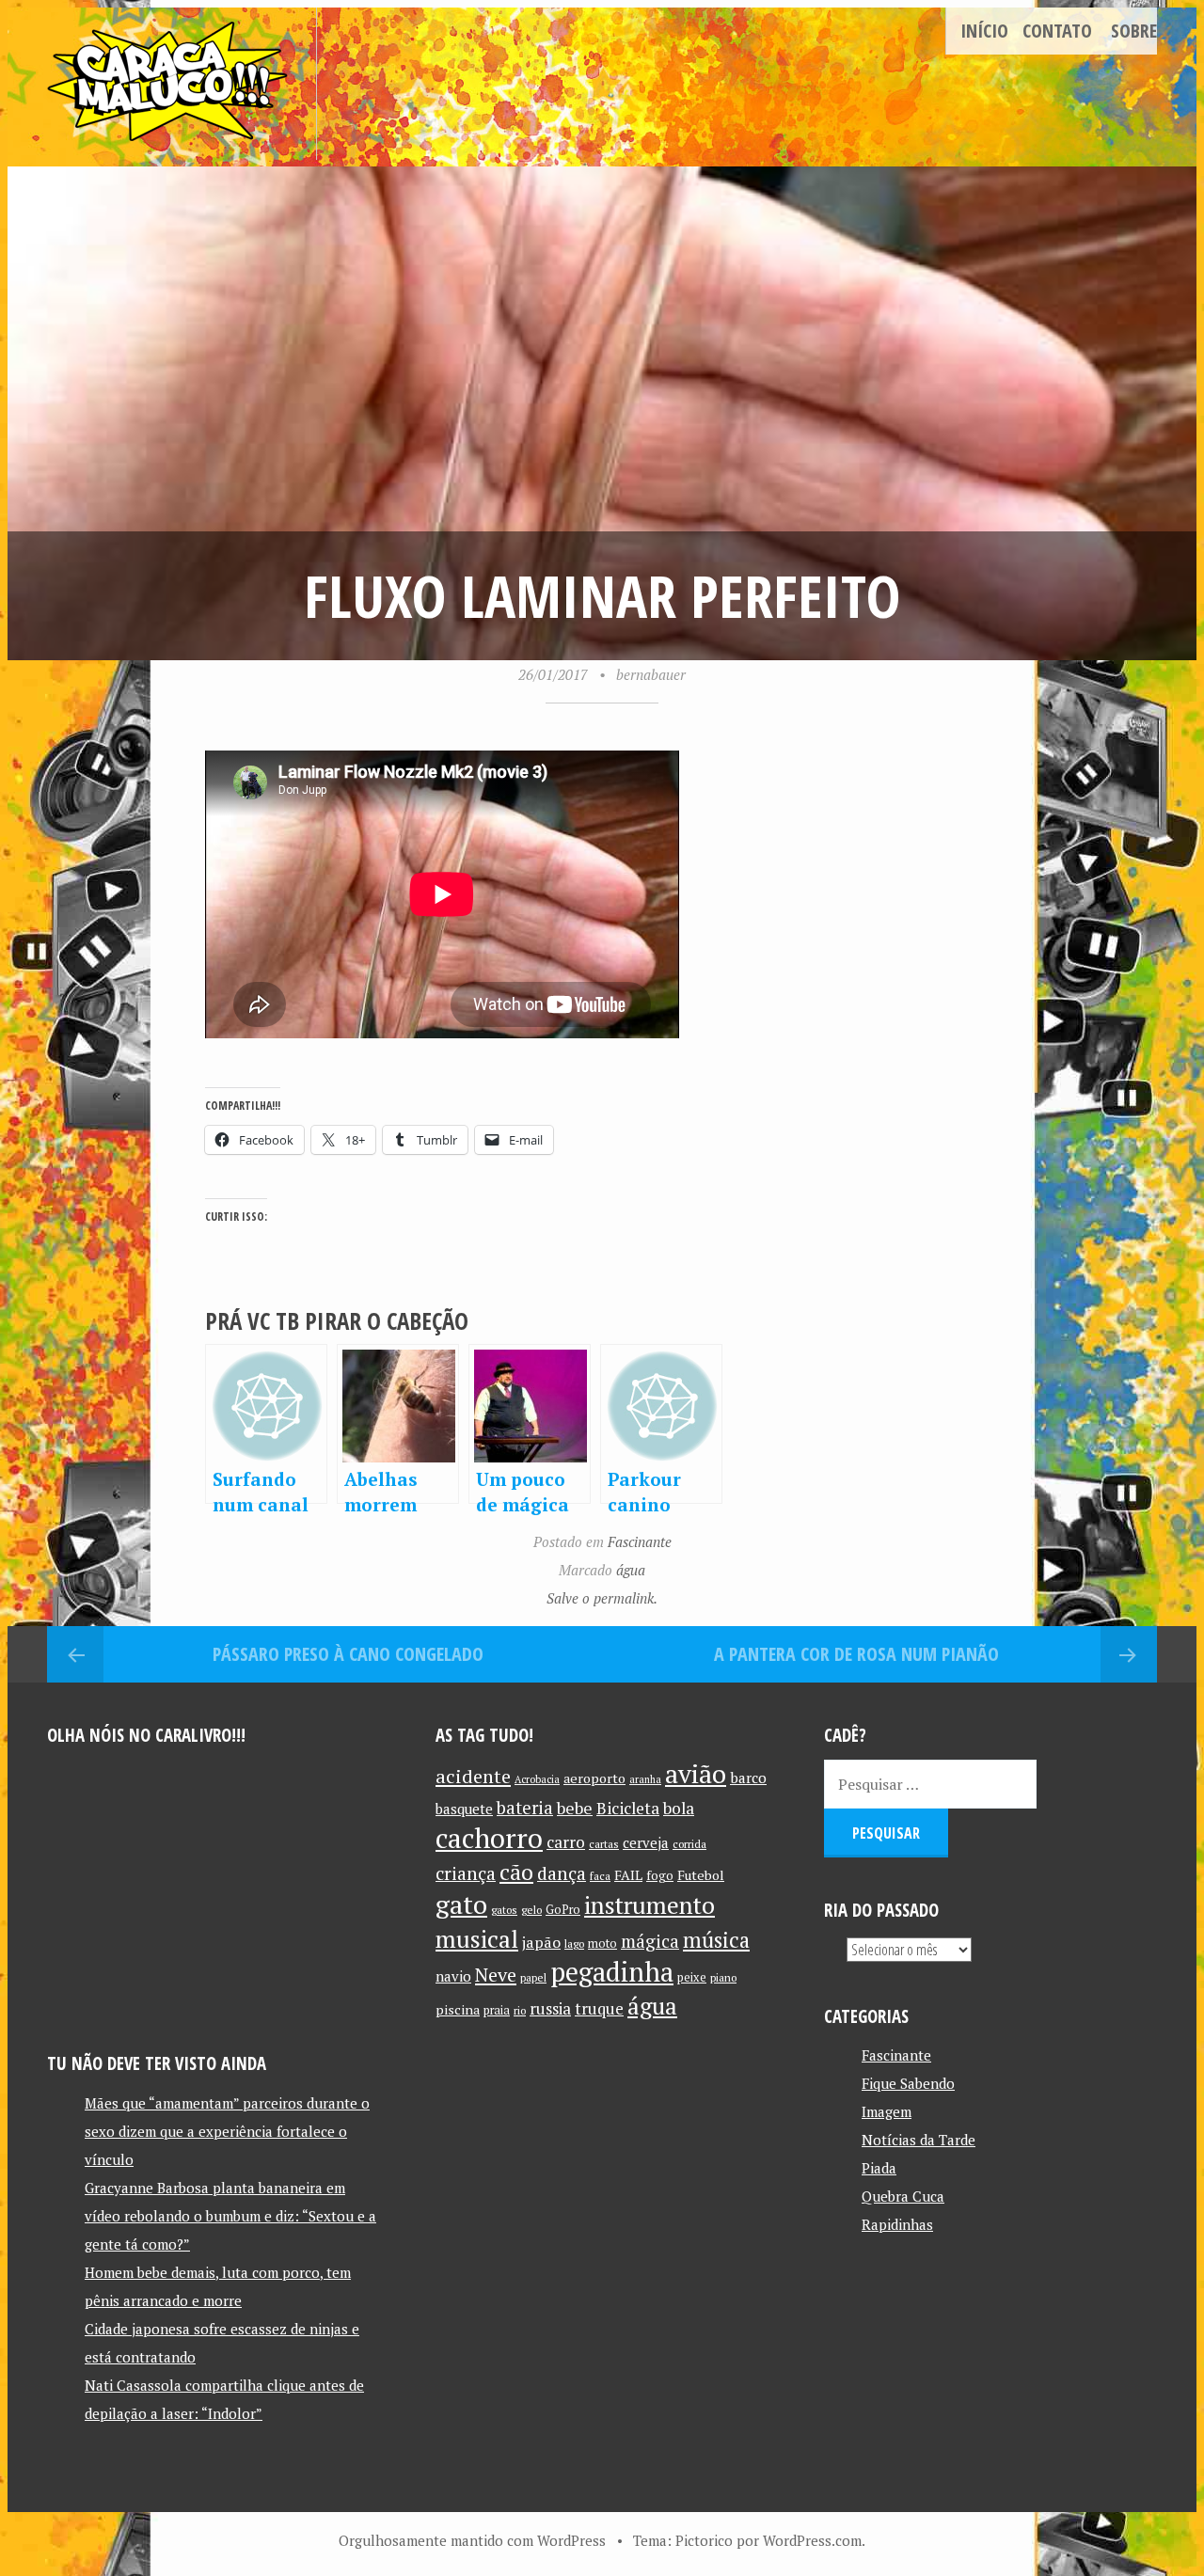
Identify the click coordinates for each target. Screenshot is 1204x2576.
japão (541, 1942)
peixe (692, 1977)
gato (461, 1904)
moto (602, 1944)
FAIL (628, 1875)
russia (550, 2009)
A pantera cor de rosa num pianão (856, 1654)
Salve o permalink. (602, 1598)
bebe (575, 1808)
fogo (660, 1875)
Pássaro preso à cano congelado (348, 1654)
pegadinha (612, 1972)
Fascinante (640, 1541)
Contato (1057, 31)
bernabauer (651, 674)
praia (497, 2010)
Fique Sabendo (908, 2083)
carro (566, 1842)
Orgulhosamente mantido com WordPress (472, 2540)
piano (723, 1977)
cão (516, 1872)
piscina (458, 2009)
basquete (464, 1809)
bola (679, 1808)
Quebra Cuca (903, 2196)
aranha (645, 1779)
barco (748, 1778)
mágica (650, 1941)
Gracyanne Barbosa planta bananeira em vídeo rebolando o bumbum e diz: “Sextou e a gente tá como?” (230, 2216)
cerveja (646, 1843)
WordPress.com (812, 2540)
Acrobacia (537, 1779)
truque (599, 2009)
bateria (525, 1808)
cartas (604, 1844)
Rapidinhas (897, 2224)
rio (520, 2010)
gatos (504, 1910)
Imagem (887, 2111)
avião (696, 1773)
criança (466, 1873)
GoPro (563, 1910)
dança (562, 1873)
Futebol (701, 1875)
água (631, 1570)
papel (533, 1977)
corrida (689, 1844)
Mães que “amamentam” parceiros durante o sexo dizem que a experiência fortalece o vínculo (227, 2131)
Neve (496, 1975)
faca (600, 1876)
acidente (473, 1776)
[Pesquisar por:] (930, 1784)
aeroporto (594, 1778)
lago (574, 1944)
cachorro (489, 1838)
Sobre (1134, 31)
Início (984, 31)
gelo (531, 1910)
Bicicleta (628, 1808)
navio (453, 1976)
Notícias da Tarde (919, 2140)
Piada (879, 2168)
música (716, 1939)
